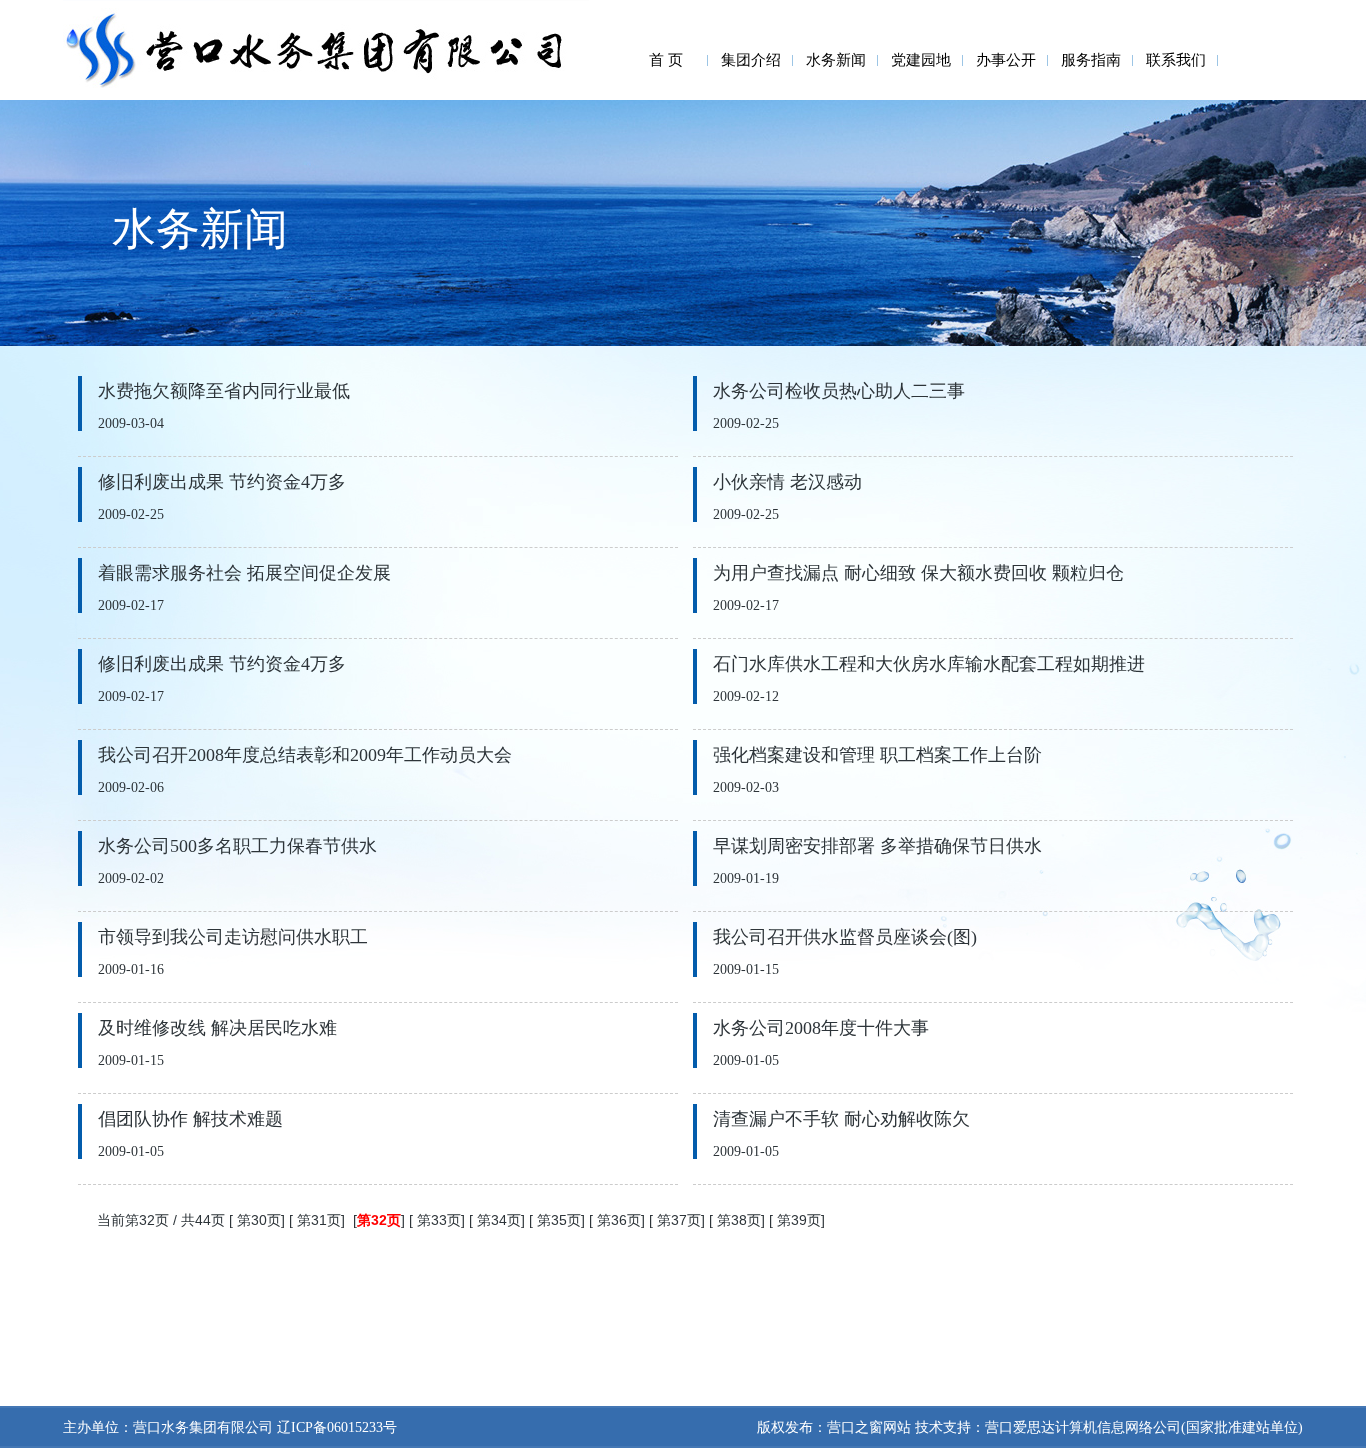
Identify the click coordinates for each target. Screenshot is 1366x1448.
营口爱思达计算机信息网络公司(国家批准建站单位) (1144, 1427)
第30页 (259, 1220)
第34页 (499, 1220)
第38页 (739, 1220)
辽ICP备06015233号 (335, 1427)
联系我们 (1176, 60)
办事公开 (1006, 60)
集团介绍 (751, 60)
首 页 (666, 60)
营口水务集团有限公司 (203, 1427)
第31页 (319, 1220)
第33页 (439, 1220)
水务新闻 (836, 60)
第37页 (679, 1220)
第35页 (559, 1220)
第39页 (799, 1220)
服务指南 (1091, 60)
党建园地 (921, 60)
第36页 (619, 1220)
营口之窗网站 (869, 1427)
